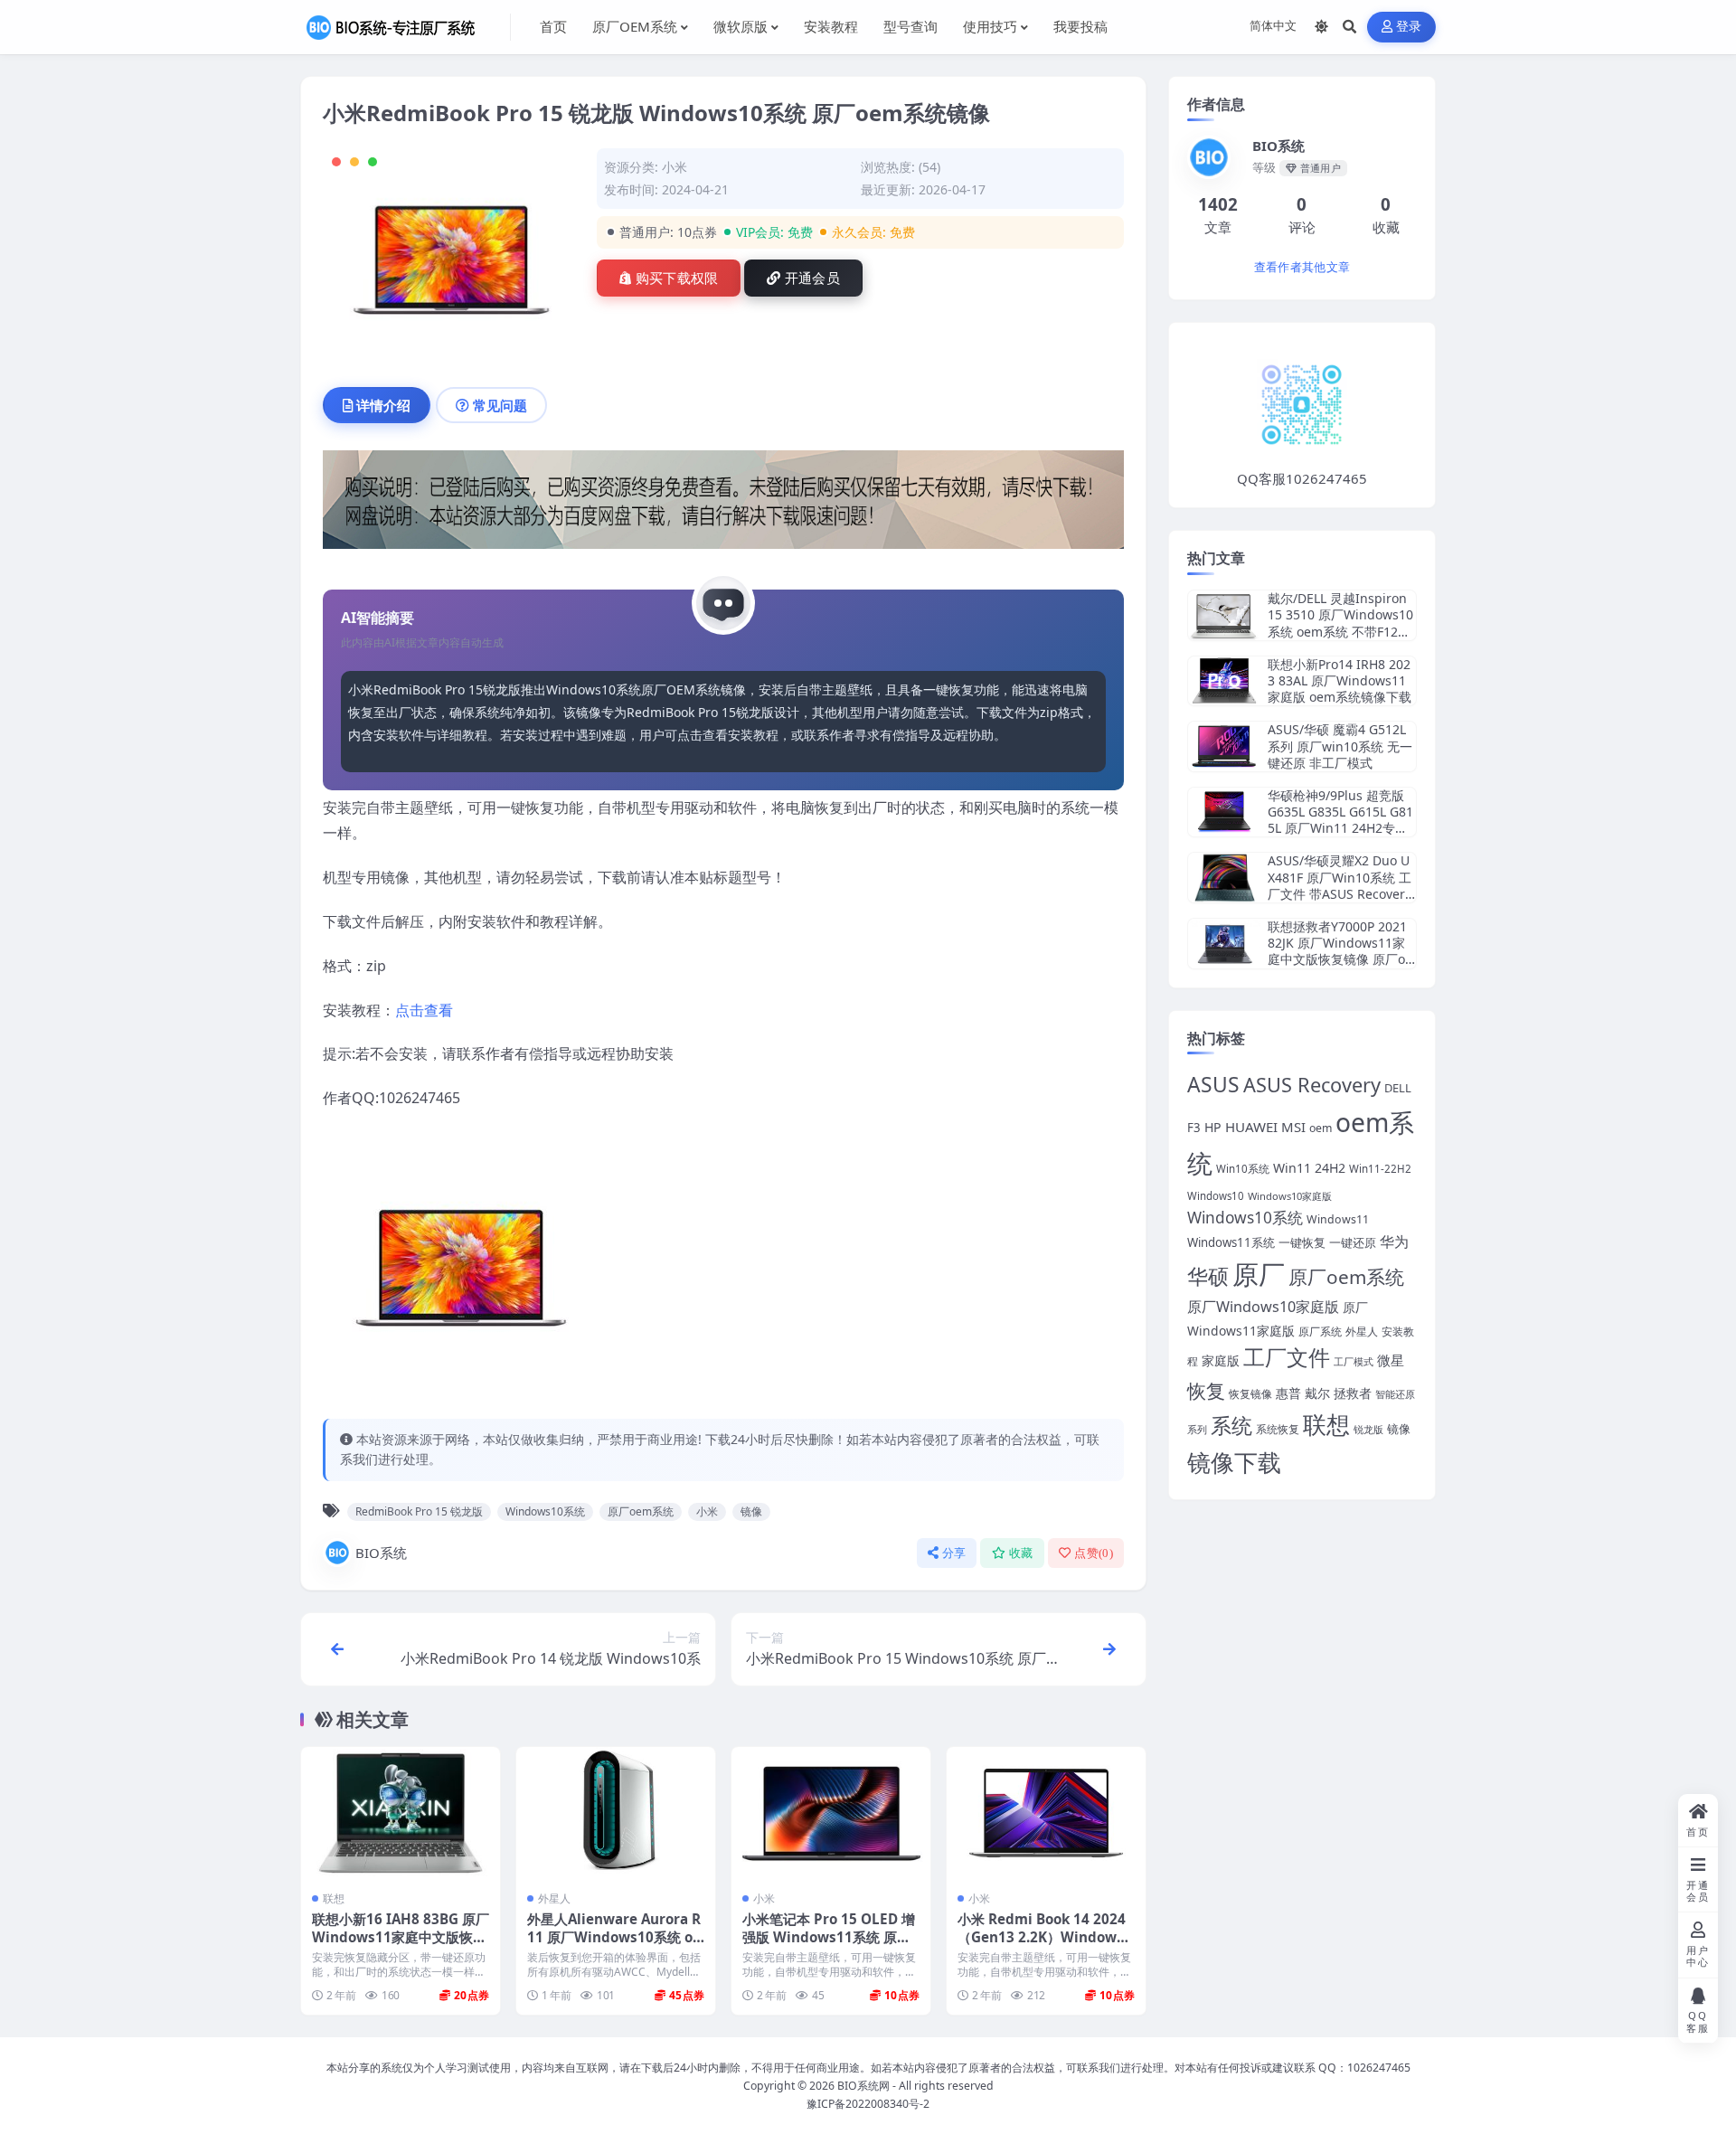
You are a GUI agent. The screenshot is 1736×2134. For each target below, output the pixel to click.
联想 (334, 1898)
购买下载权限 (677, 279)
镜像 (751, 1511)
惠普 (1288, 1393)
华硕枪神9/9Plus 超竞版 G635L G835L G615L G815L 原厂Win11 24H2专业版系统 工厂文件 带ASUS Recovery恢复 (1340, 828)
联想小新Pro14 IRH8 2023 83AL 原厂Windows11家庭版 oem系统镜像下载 (1340, 680)
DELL (1398, 1088)
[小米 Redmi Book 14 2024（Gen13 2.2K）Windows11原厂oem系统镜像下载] (1046, 1813)
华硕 (1208, 1276)
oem (1321, 1128)
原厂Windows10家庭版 (1263, 1307)
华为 (1394, 1242)
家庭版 (1221, 1360)
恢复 (1206, 1390)
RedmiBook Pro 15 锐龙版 (419, 1511)
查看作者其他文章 (1302, 267)
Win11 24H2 (1309, 1168)
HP (1213, 1127)
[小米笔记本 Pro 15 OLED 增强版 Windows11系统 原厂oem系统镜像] (831, 1813)
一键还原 (1353, 1242)
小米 (675, 167)
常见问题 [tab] (500, 405)
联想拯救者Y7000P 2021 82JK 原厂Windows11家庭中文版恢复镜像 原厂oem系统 (1340, 951)
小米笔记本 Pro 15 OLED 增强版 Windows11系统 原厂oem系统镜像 (830, 1937)
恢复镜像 (1250, 1394)
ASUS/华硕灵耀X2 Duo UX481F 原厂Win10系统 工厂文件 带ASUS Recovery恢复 (1340, 885)
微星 (1391, 1360)
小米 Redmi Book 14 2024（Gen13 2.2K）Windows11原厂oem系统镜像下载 (1045, 1937)
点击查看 (424, 1010)
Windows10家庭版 (1290, 1196)
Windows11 (1338, 1219)
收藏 (1021, 1553)
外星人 (554, 1898)
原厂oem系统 (641, 1511)
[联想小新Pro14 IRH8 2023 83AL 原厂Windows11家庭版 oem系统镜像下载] (1224, 681)
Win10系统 (1243, 1169)
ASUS (1213, 1085)
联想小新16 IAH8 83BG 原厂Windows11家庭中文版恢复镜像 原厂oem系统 (401, 1937)
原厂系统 (1320, 1331)
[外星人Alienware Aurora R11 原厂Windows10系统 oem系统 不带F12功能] (616, 1813)
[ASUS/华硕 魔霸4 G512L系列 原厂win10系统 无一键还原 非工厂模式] (1224, 746)
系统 (1231, 1426)
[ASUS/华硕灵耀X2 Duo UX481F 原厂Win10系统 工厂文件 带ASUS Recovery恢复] (1224, 878)
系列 (1197, 1429)
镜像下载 (1234, 1462)
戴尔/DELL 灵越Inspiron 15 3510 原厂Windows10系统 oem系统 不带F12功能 (1340, 623)
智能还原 (1395, 1394)
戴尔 (1317, 1393)
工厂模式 (1354, 1361)
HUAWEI (1251, 1127)
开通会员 (812, 279)
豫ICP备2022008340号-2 (868, 2104)
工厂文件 (1287, 1357)
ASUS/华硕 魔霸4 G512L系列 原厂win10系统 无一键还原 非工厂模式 (1340, 746)
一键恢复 (1302, 1242)
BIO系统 (381, 1553)
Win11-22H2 (1380, 1169)
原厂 (1259, 1274)
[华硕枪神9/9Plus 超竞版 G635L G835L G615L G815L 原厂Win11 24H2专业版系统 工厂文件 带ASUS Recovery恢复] (1224, 812)
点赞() (1094, 1553)
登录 (1409, 27)
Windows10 (1216, 1196)
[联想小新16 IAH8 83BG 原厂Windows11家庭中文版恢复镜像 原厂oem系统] (401, 1813)
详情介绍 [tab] (383, 405)
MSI (1293, 1127)
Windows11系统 (1231, 1242)
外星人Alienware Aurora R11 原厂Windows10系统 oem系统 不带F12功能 (614, 1937)
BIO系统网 (863, 2086)
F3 (1194, 1128)
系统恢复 (1278, 1429)
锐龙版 (1368, 1430)
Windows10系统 (545, 1511)
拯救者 (1353, 1393)
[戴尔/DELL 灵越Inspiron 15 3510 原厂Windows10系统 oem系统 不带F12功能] (1224, 615)
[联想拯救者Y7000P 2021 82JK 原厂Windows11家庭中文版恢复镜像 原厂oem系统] (1224, 944)
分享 (954, 1553)
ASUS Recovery (1312, 1085)
